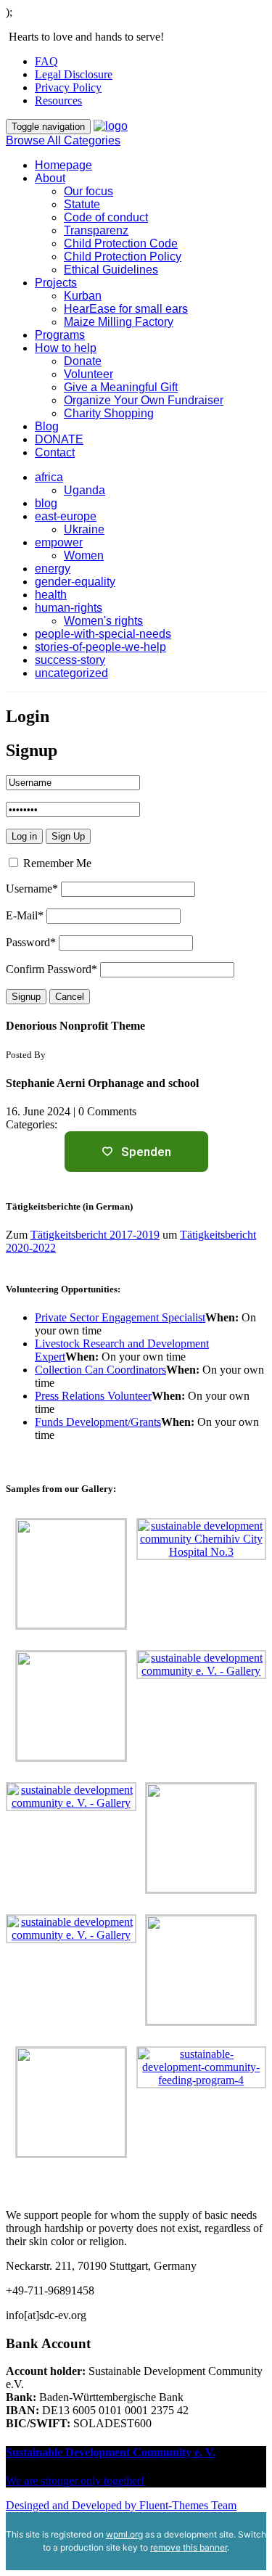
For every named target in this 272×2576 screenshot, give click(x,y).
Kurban (83, 296)
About (50, 178)
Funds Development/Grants (98, 1422)
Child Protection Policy (123, 257)
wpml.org (124, 2534)
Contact (55, 452)
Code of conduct (106, 217)
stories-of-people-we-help (100, 647)
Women (84, 555)
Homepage (63, 165)
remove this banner (189, 2547)
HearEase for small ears (126, 309)
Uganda (85, 490)
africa (49, 477)
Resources (58, 101)
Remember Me (56, 863)
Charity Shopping (109, 413)
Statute (82, 204)
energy (53, 569)
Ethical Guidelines (111, 270)
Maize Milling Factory (119, 322)
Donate (83, 361)
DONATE (59, 439)
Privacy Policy (68, 87)
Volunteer (88, 374)
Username (32, 889)
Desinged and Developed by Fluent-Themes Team (121, 2505)
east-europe (66, 516)
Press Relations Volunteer (93, 1396)
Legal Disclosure (74, 74)
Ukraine (84, 529)
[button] (136, 309)
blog (46, 503)
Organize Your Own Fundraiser (144, 400)
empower (59, 542)
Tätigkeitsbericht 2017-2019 (95, 1235)
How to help (66, 348)
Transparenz (96, 230)
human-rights (69, 608)
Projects (56, 283)
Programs (60, 335)
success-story (70, 660)
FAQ (46, 61)
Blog (47, 426)
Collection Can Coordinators (100, 1370)
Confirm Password (51, 969)
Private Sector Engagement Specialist (120, 1317)
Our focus (88, 191)
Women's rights (103, 621)
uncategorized (71, 673)
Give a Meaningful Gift (121, 387)
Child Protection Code (121, 243)
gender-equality (75, 582)
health (51, 595)
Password (31, 942)
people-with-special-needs (103, 634)
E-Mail (25, 915)
